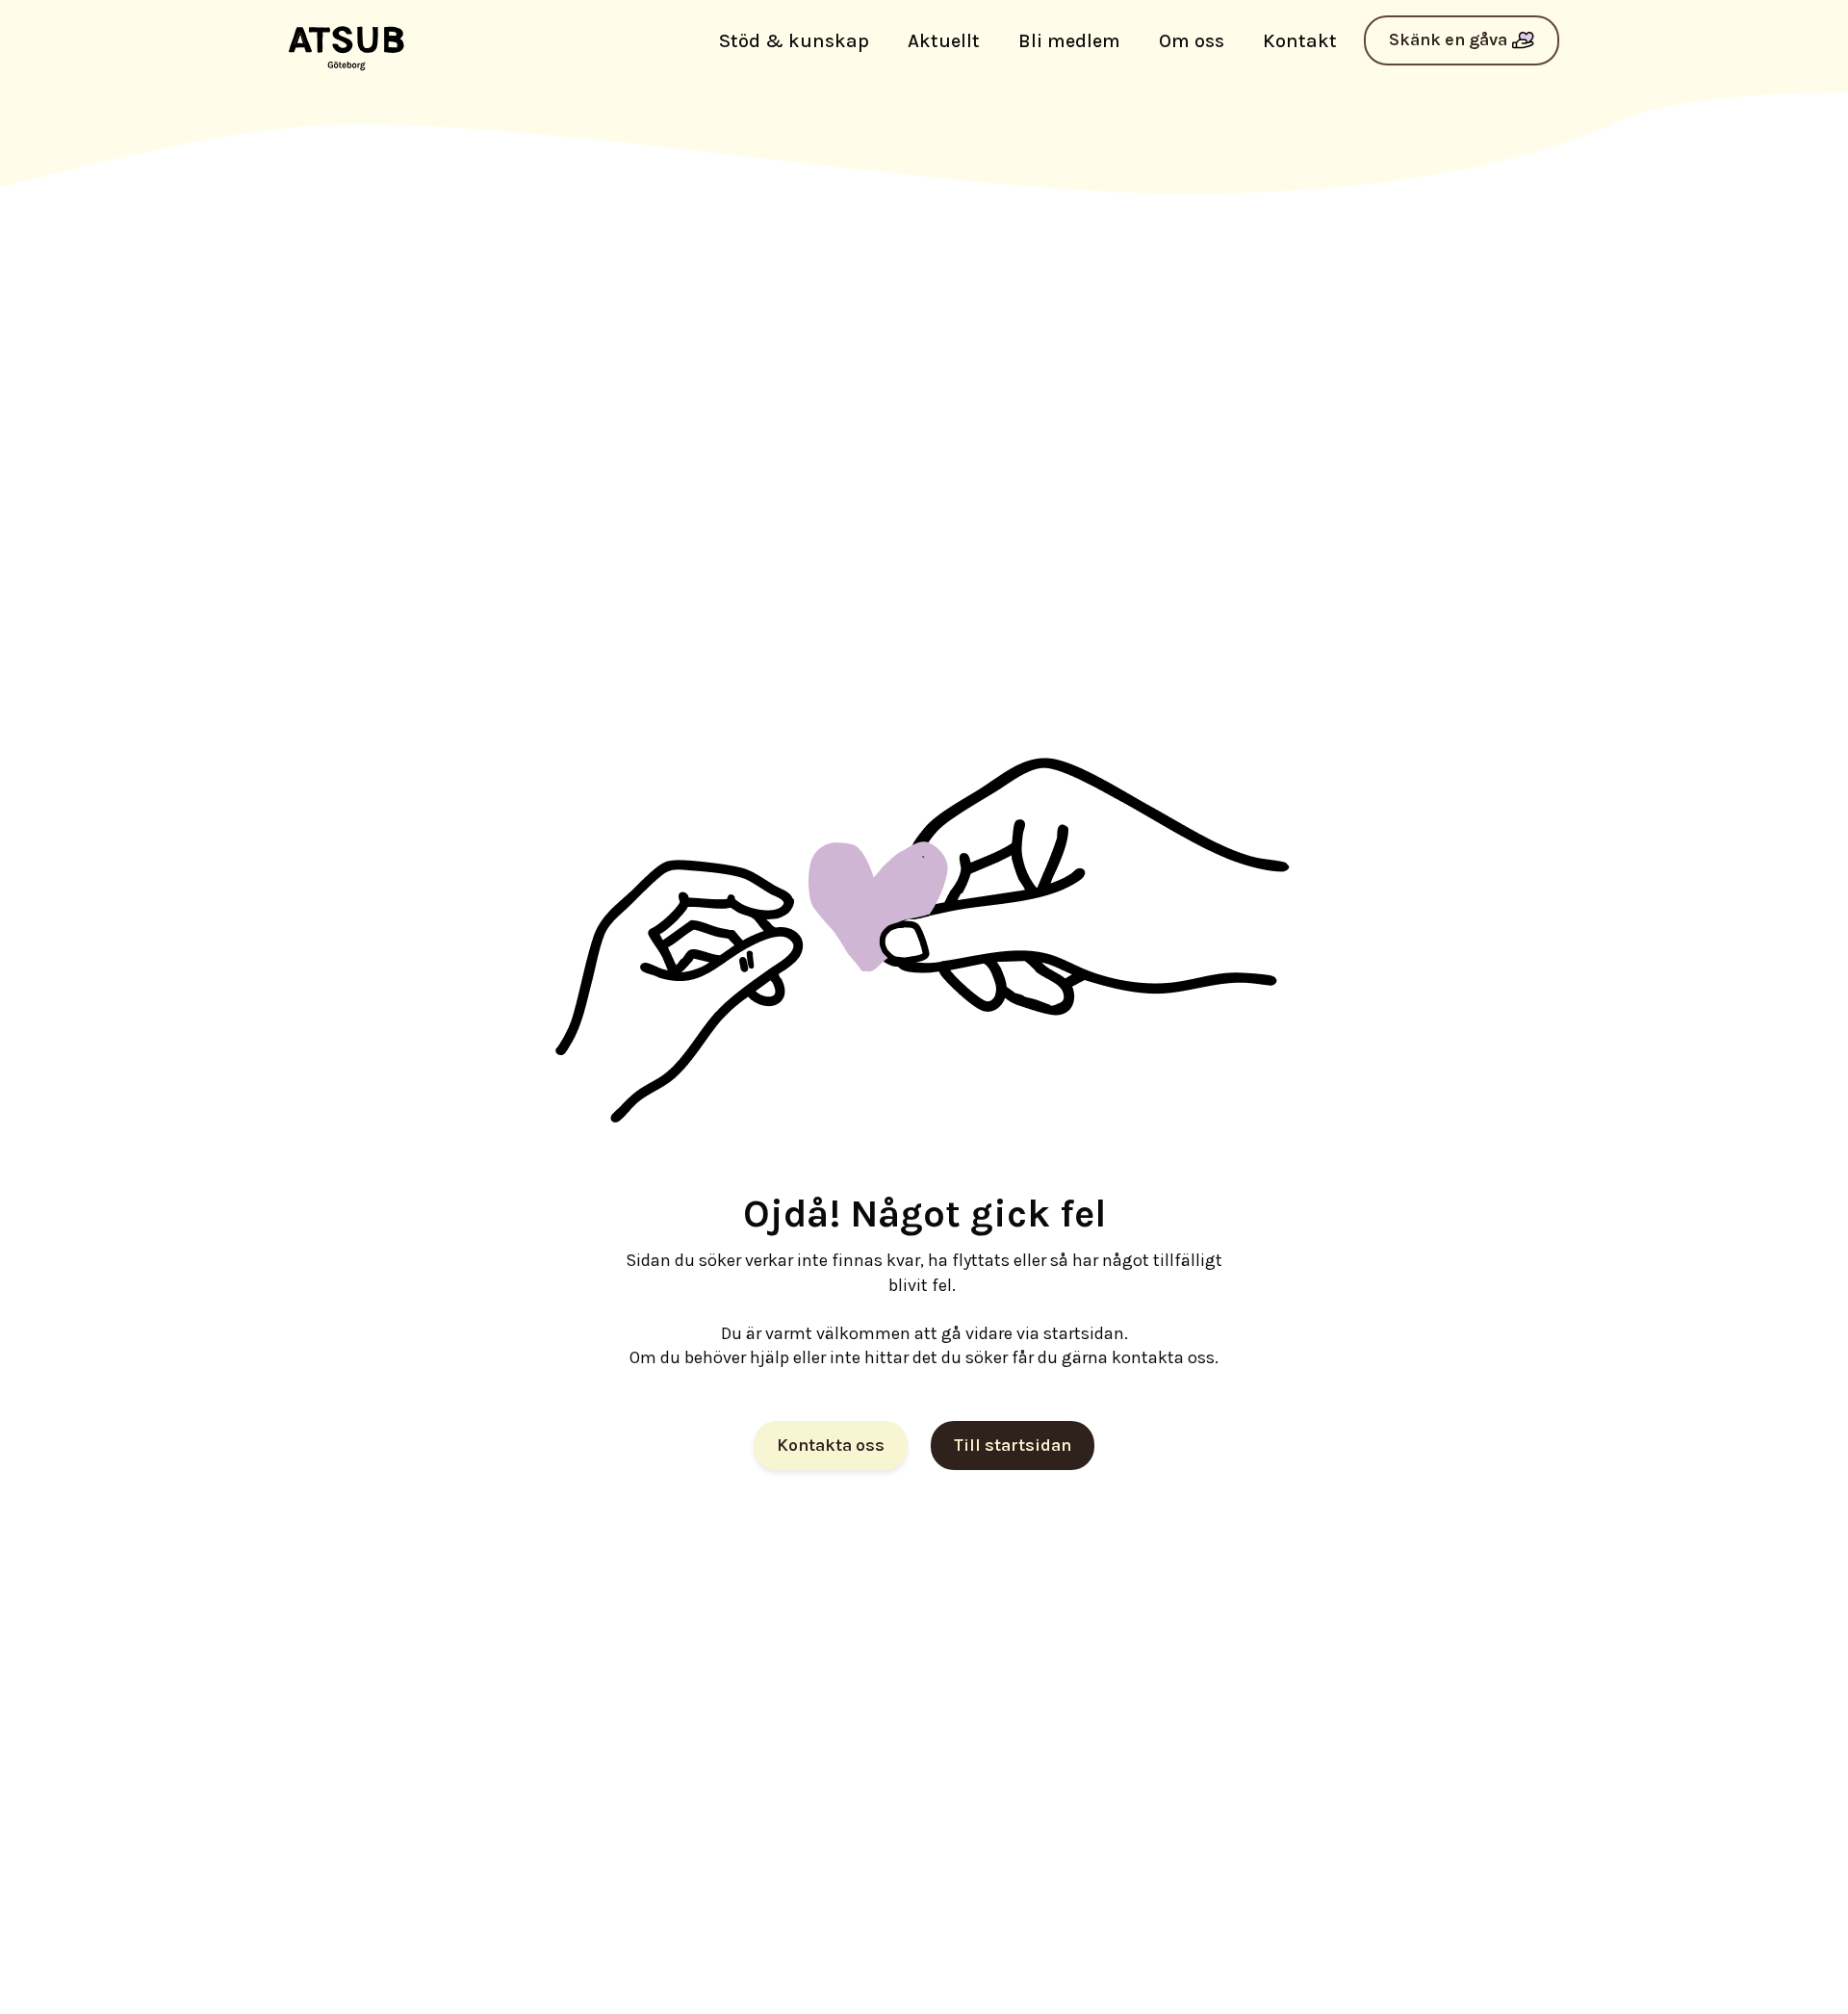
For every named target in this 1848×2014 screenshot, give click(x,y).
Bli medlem (1069, 41)
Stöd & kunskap (794, 41)
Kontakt (1300, 41)
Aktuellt (944, 41)
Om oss (1192, 41)
